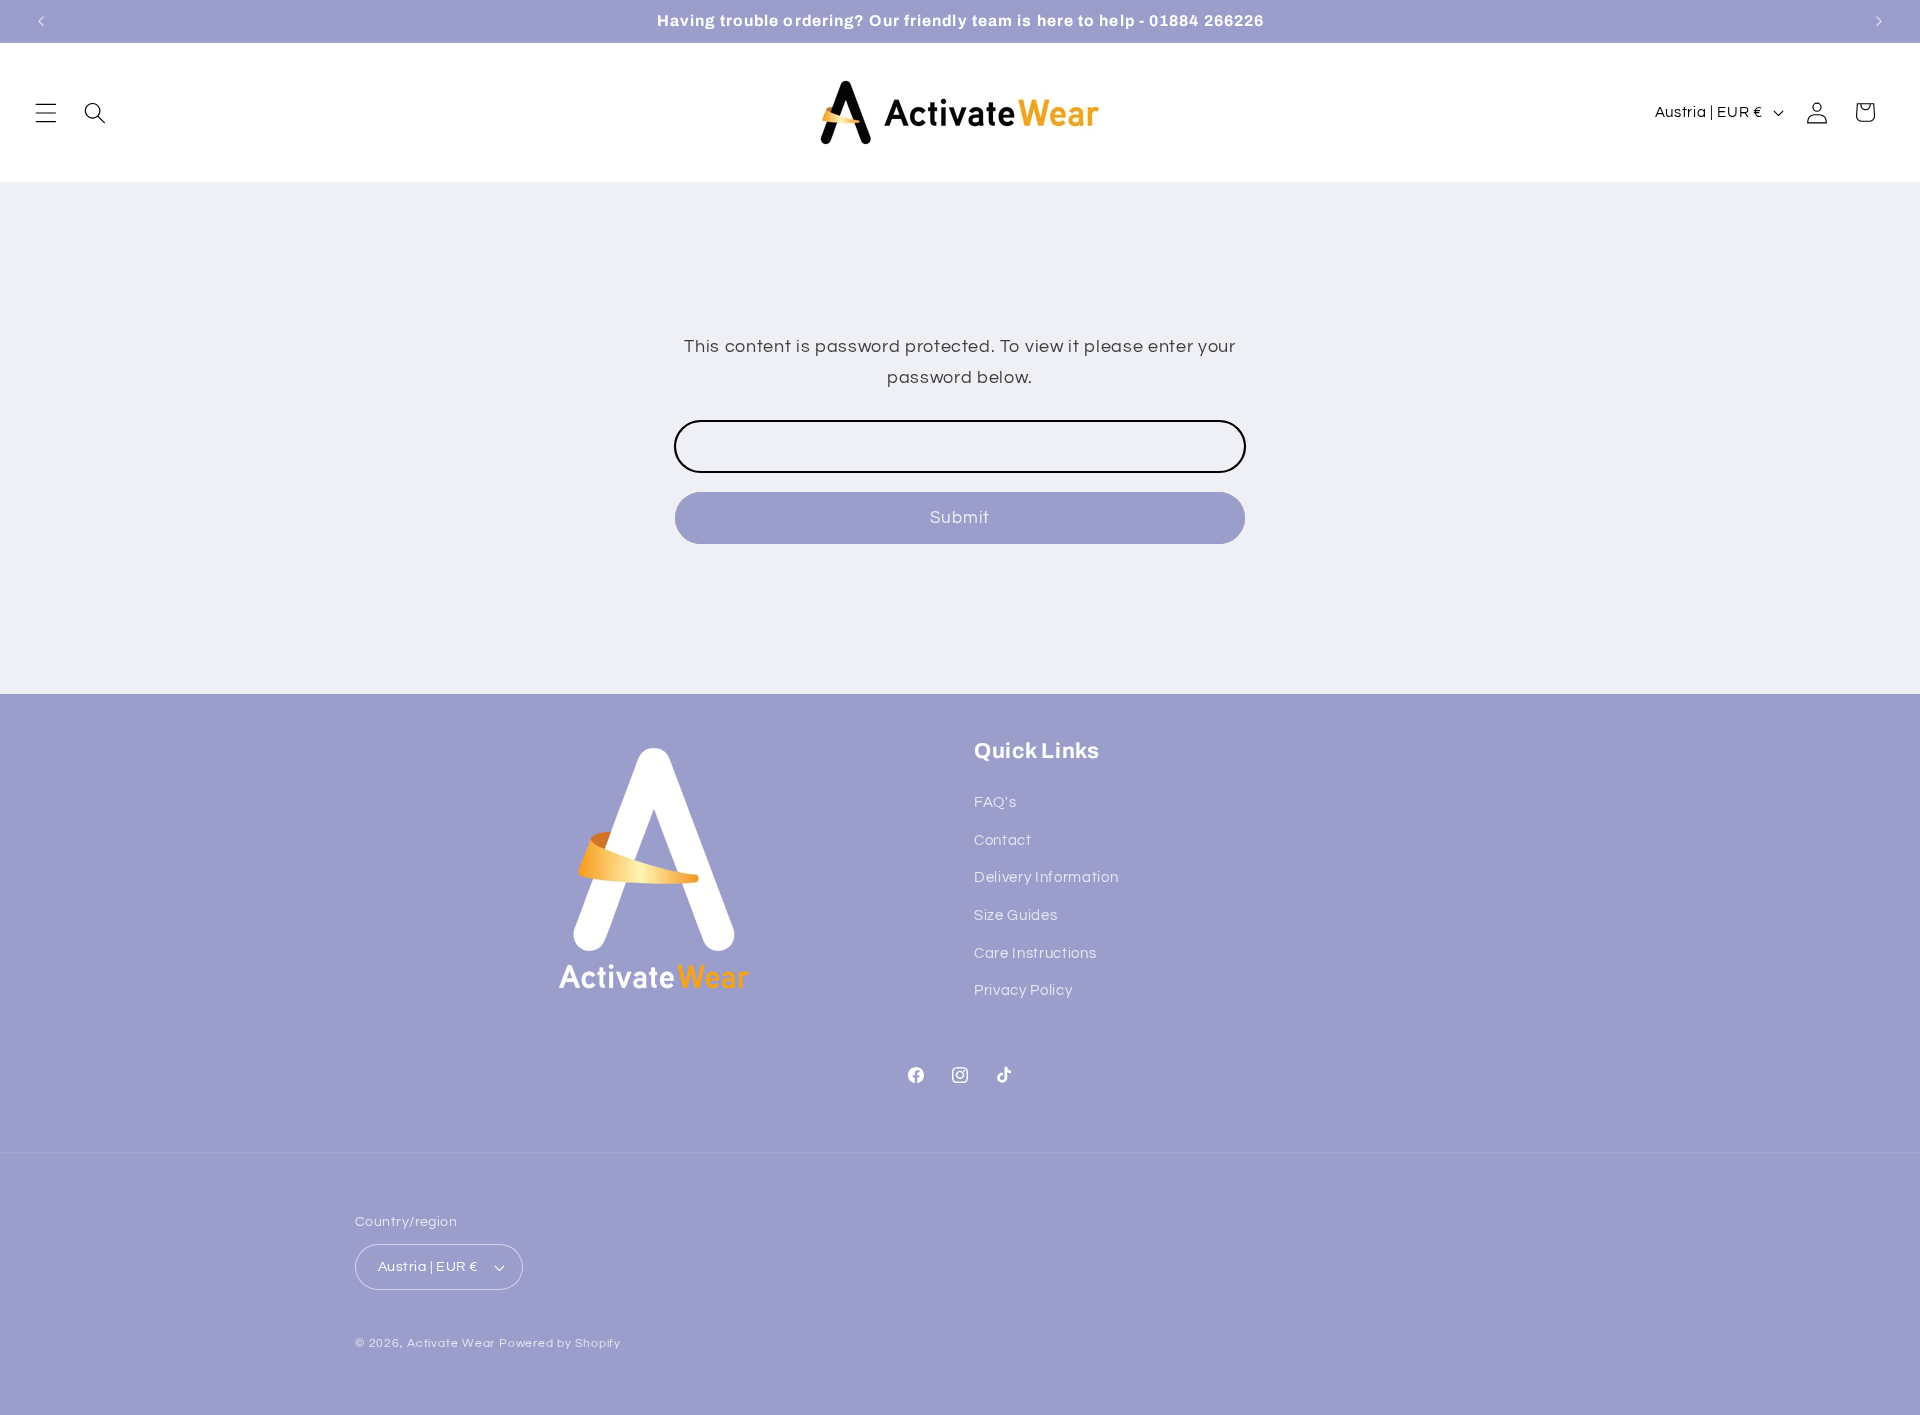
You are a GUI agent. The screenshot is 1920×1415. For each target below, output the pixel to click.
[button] (46, 112)
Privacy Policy (1023, 991)
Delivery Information (1046, 878)
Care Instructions (1035, 953)
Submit (960, 517)
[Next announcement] (1879, 21)
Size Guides (1015, 916)
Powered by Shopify (560, 1343)
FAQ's (995, 803)
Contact (1003, 840)
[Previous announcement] (41, 21)
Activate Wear (451, 1343)
